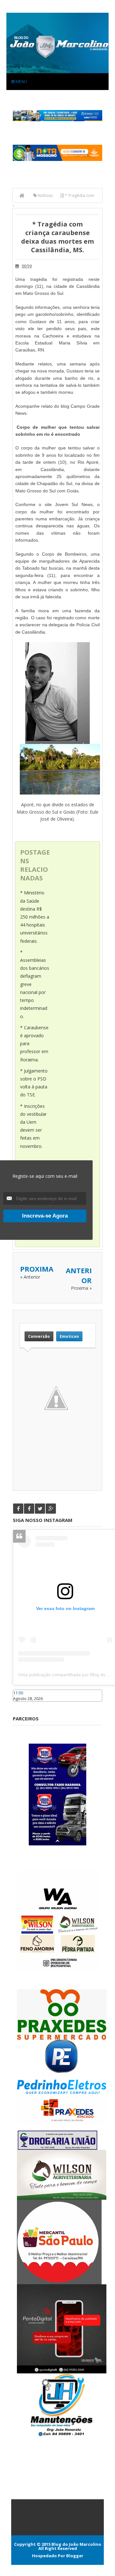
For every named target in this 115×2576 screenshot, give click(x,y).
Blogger (75, 2556)
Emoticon (69, 1336)
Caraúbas (22, 1705)
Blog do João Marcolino (76, 2544)
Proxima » (81, 1288)
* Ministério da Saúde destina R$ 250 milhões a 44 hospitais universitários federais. (35, 917)
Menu (21, 81)
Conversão (39, 1336)
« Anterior (30, 1277)
